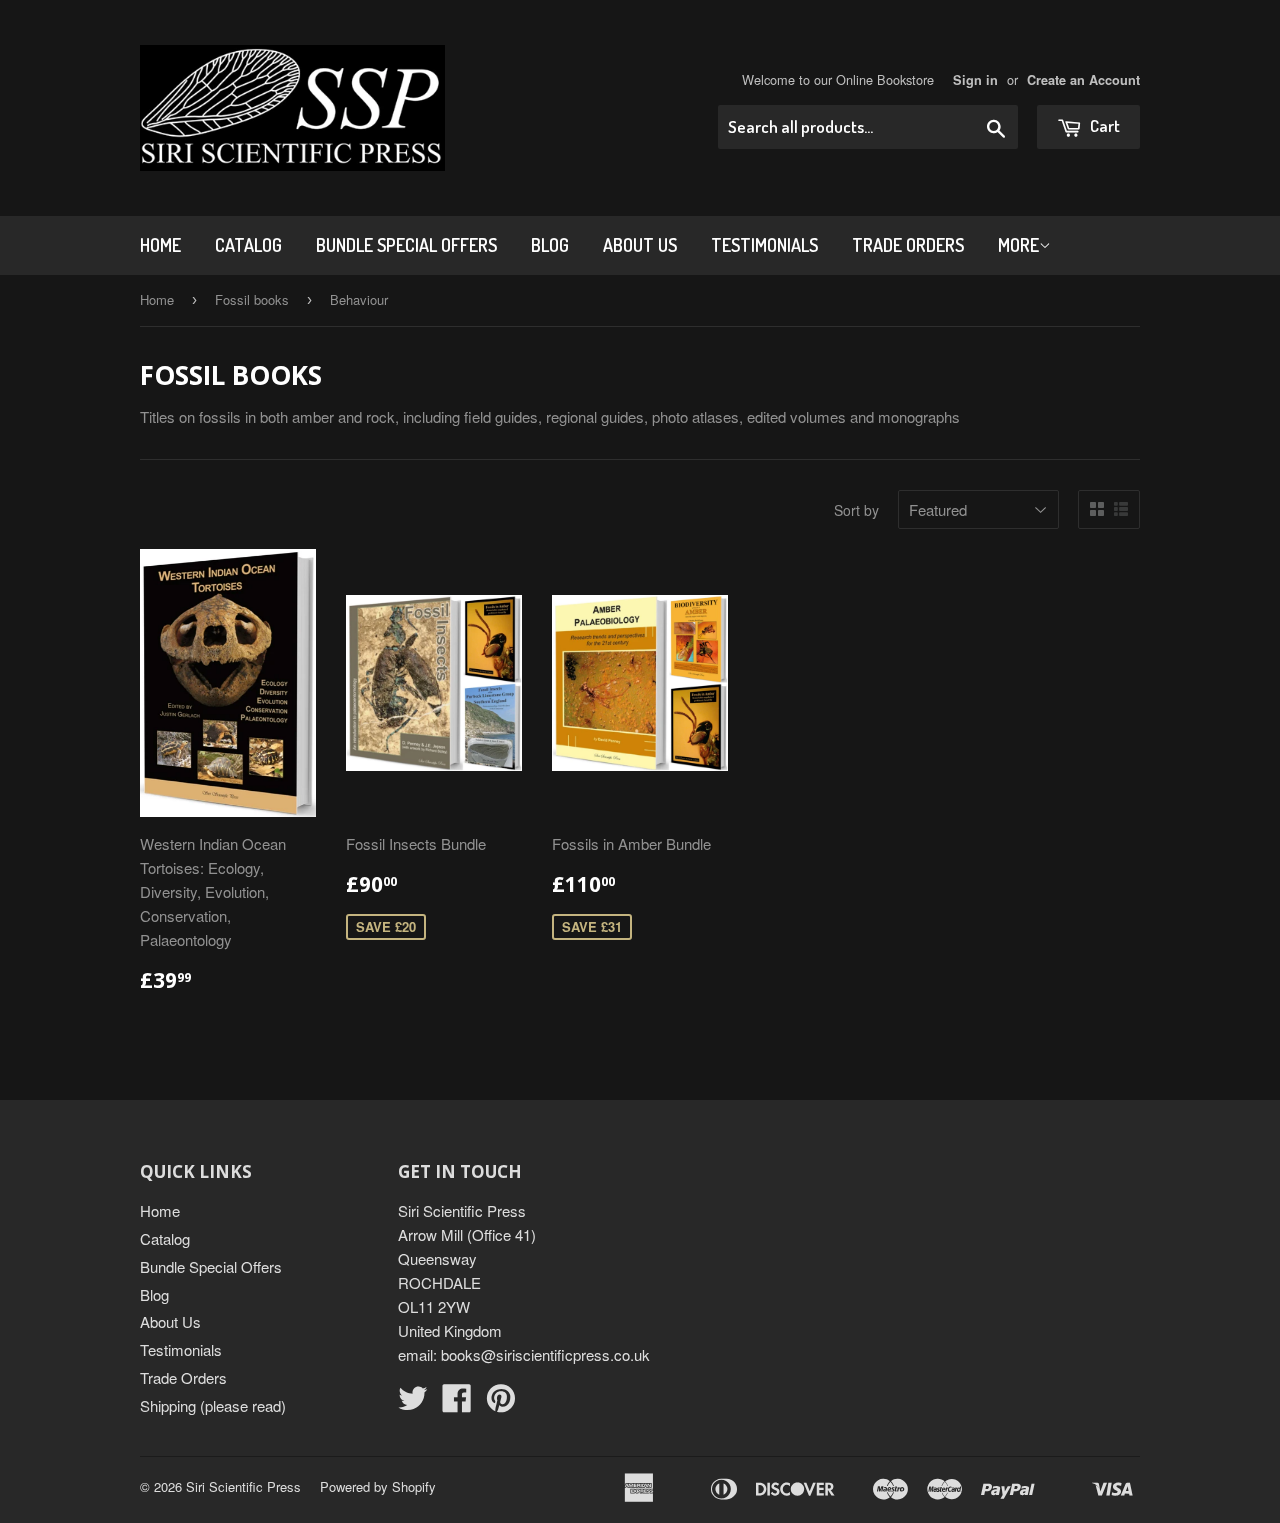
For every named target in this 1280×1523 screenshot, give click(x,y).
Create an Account (1083, 80)
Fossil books (252, 299)
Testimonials (764, 245)
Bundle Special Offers (406, 245)
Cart (1103, 125)
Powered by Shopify (378, 1486)
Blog (550, 245)
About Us (640, 245)
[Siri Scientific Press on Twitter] (413, 1403)
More (1018, 245)
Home (160, 245)
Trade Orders (908, 245)
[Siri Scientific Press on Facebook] (457, 1403)
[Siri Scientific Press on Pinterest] (501, 1403)
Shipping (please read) (213, 1405)
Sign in (975, 80)
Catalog (248, 245)
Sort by (856, 510)
